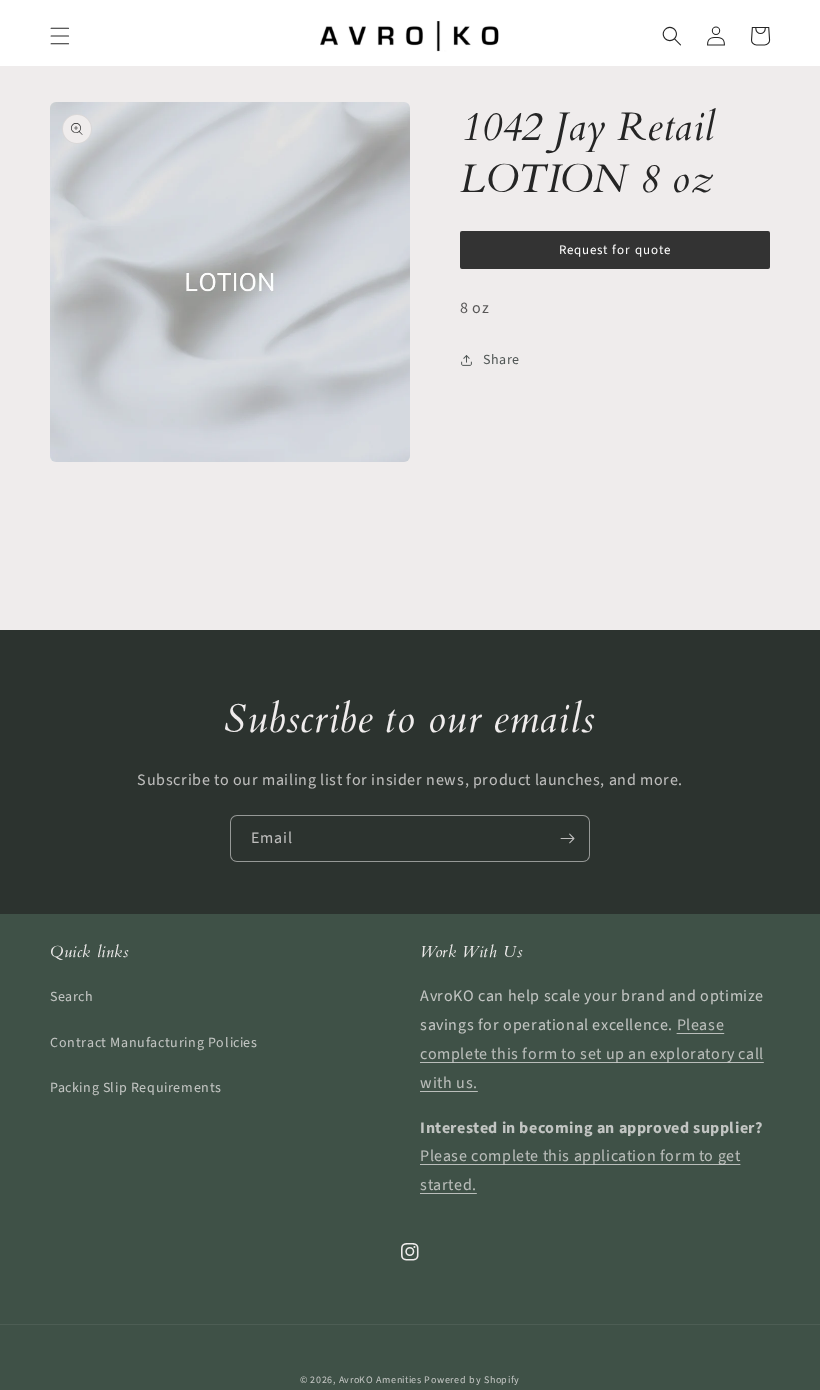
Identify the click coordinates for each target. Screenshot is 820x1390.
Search (72, 997)
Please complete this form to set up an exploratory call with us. (592, 1054)
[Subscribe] (567, 838)
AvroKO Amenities (380, 1380)
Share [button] (501, 360)
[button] (60, 36)
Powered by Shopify (472, 1380)
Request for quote (615, 250)
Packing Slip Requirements (136, 1088)
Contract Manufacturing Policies (154, 1043)
